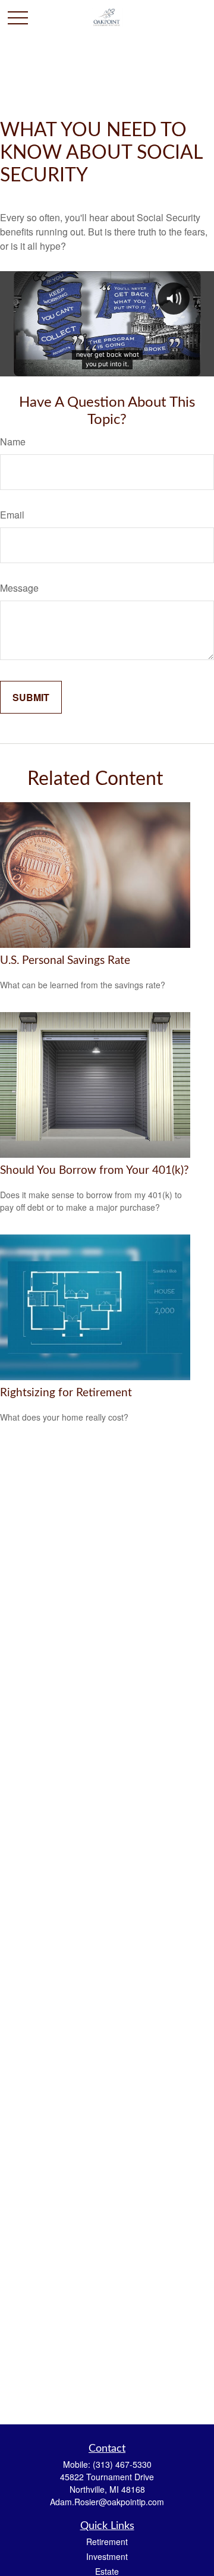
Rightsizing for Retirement (66, 1393)
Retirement (107, 2542)
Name (13, 442)
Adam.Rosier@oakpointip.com (107, 2502)
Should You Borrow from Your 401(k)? (95, 1171)
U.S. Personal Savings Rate (65, 961)
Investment (107, 2556)
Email (12, 515)
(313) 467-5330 (122, 2464)
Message (19, 588)
